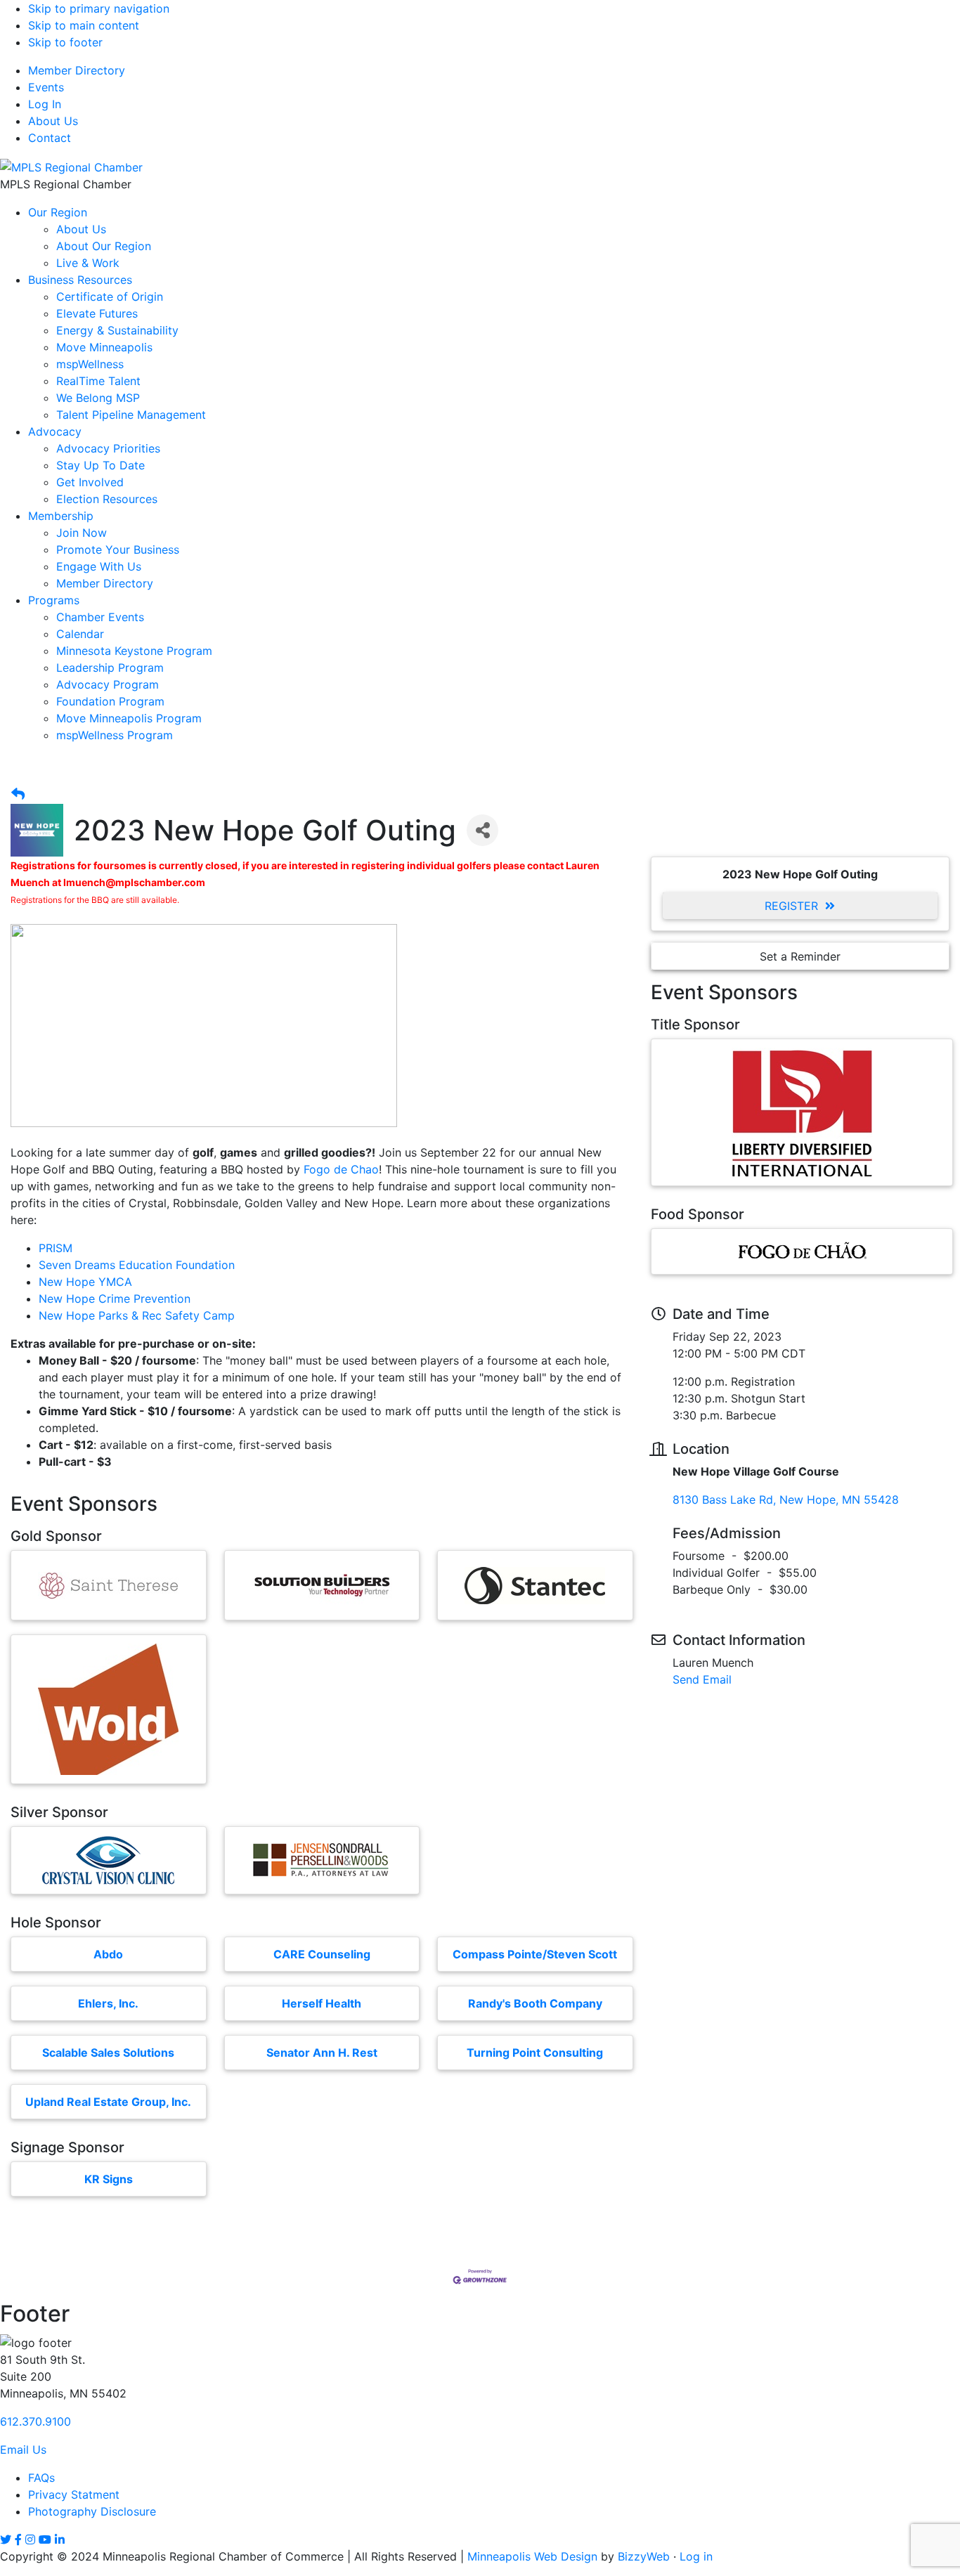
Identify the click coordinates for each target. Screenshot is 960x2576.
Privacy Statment (74, 2494)
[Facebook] (18, 2539)
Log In (45, 104)
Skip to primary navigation (99, 8)
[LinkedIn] (60, 2539)
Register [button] (791, 906)
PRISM (56, 1248)
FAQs (41, 2478)
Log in (696, 2556)
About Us (53, 121)
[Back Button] (18, 794)
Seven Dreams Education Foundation (137, 1265)
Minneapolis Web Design (532, 2556)
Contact (50, 138)
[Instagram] (30, 2539)
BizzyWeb (644, 2556)
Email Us (23, 2450)
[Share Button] (482, 830)
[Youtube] (45, 2539)
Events (46, 87)
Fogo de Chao (341, 1169)
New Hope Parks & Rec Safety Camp (137, 1315)
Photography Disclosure (92, 2511)
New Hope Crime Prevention (115, 1299)
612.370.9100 (35, 2421)
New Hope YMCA (85, 1282)
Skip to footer (65, 42)
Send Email (702, 1679)
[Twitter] (6, 2539)
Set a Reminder (800, 956)
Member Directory (77, 70)
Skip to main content (84, 25)
